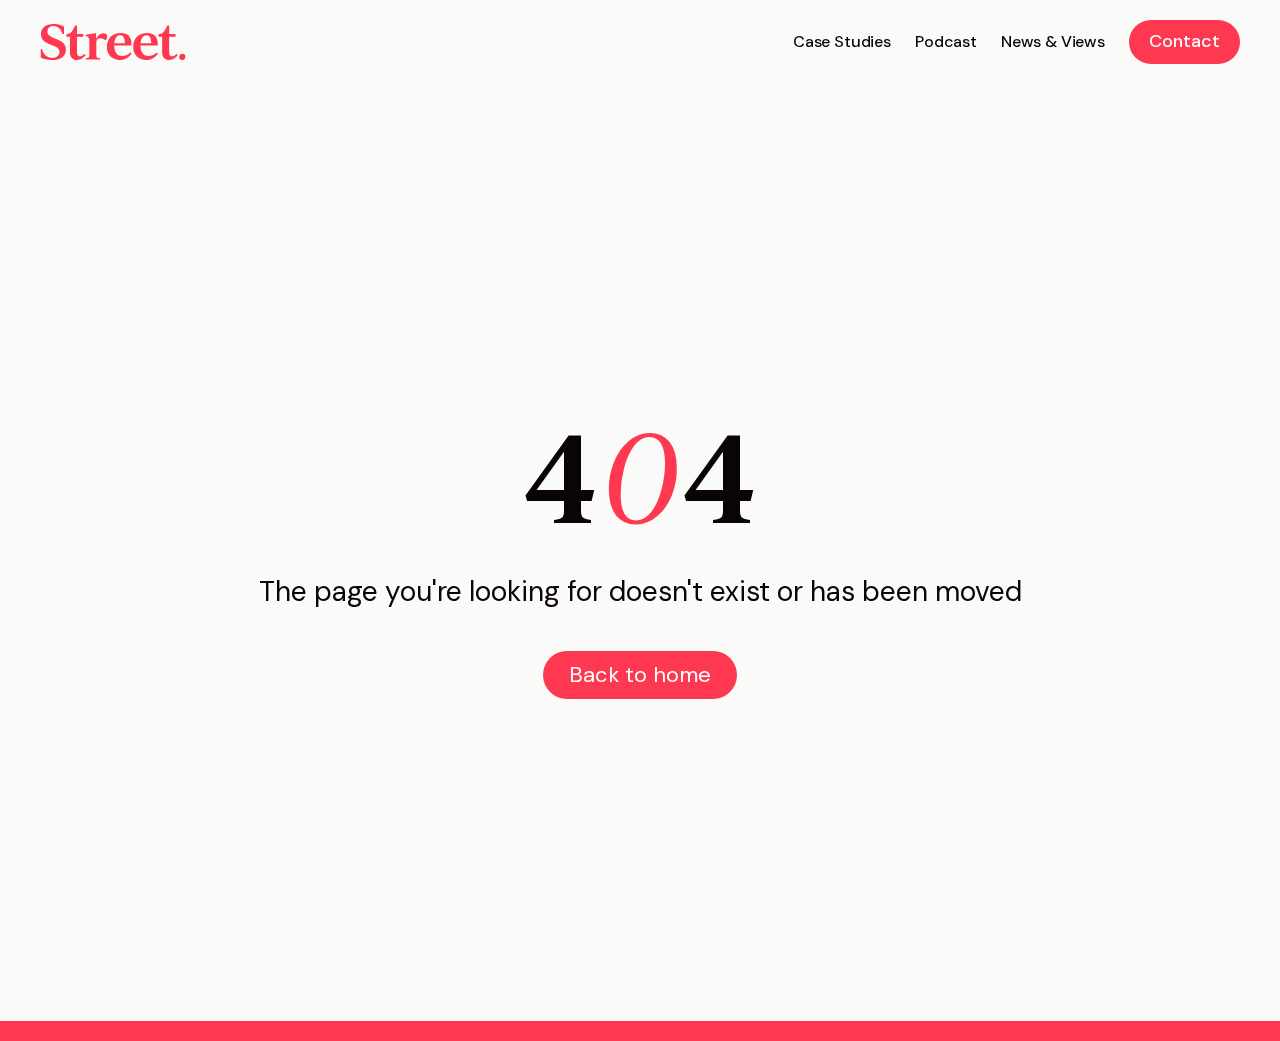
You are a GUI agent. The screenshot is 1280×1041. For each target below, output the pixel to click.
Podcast (946, 41)
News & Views (1053, 41)
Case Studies (842, 41)
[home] (113, 42)
